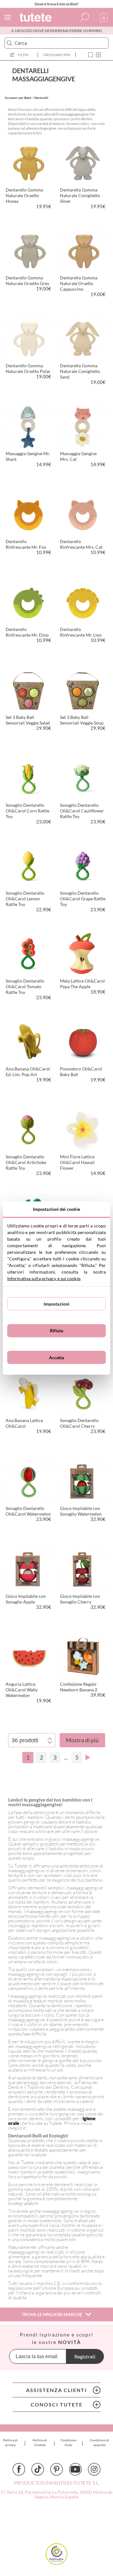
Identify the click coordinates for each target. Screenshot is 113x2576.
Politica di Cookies (40, 2442)
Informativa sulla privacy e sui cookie (44, 1278)
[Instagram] (94, 2469)
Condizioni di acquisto (100, 2442)
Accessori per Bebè (18, 98)
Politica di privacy (10, 2442)
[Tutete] (36, 18)
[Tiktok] (38, 2469)
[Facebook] (19, 2469)
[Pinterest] (56, 2469)
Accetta (57, 1358)
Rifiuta (57, 1331)
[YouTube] (75, 2469)
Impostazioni (57, 1304)
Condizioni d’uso (69, 2442)
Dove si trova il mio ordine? (56, 4)
